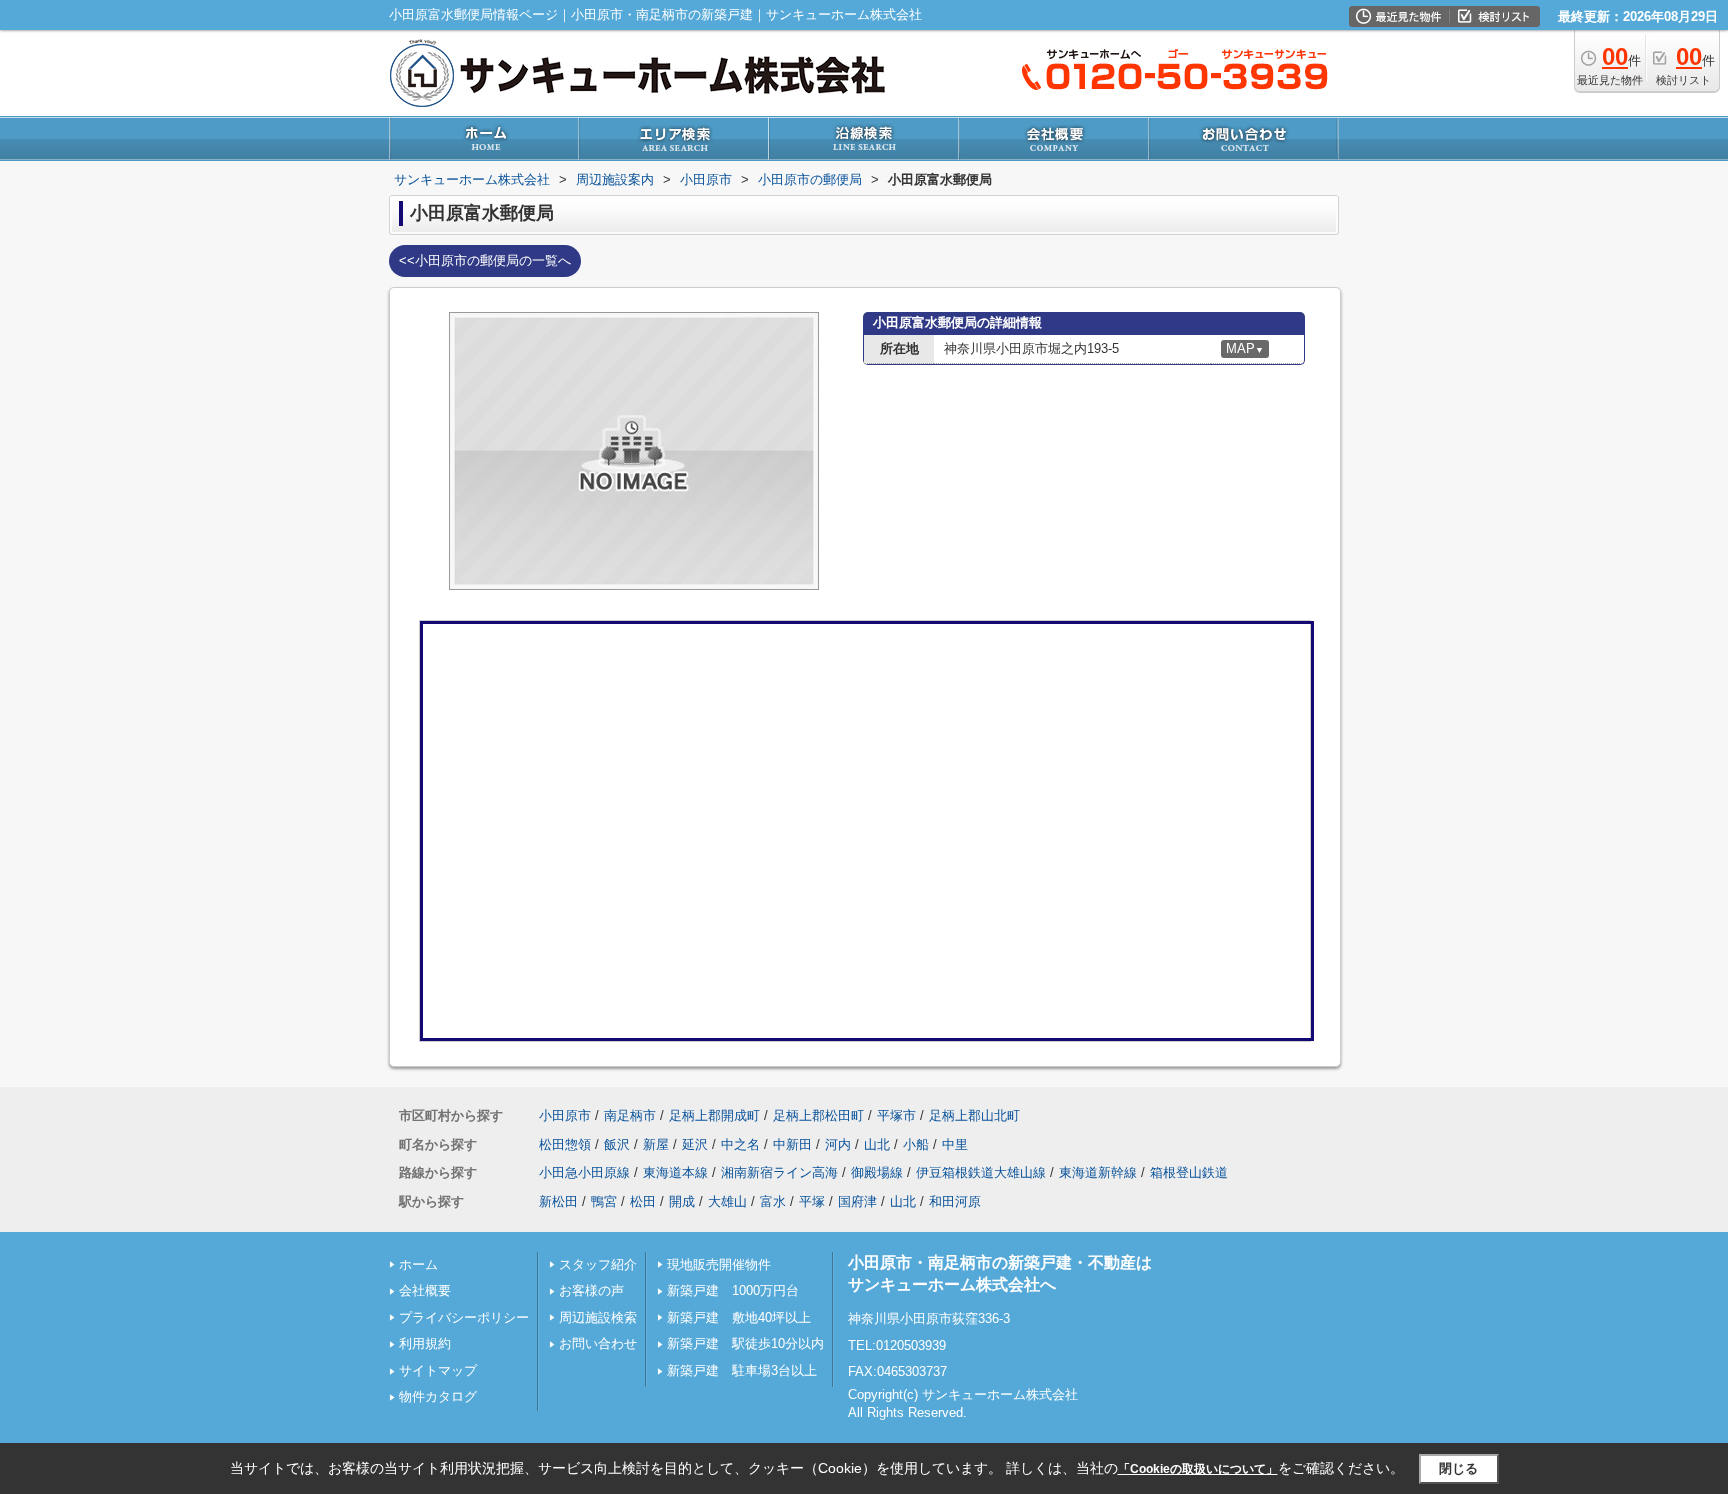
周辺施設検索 (598, 1317)
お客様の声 (591, 1290)
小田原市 (565, 1115)
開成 (682, 1201)
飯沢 (617, 1144)
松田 (643, 1201)
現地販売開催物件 (719, 1264)
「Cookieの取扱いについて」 (1198, 1469)
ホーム (418, 1264)
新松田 (558, 1201)
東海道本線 (675, 1172)
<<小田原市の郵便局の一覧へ (485, 260)
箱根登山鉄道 (1189, 1172)
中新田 (792, 1144)
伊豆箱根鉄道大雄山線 (981, 1172)
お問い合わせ (598, 1343)
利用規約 (425, 1343)
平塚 (812, 1201)
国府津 (857, 1201)
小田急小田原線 (584, 1172)
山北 (877, 1144)
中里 (955, 1144)
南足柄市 (630, 1115)
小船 (916, 1144)
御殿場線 (877, 1172)
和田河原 (955, 1201)
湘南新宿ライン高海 (779, 1172)
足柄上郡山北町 (974, 1115)
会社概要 (425, 1290)
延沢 (695, 1144)
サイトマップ (438, 1370)
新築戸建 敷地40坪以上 (739, 1317)
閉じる (1458, 1468)
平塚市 (896, 1115)
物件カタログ (438, 1396)
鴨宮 (604, 1201)
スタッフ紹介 (598, 1264)
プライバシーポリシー (464, 1317)
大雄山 (727, 1201)
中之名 (740, 1144)
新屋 (656, 1144)
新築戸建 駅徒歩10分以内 (745, 1343)
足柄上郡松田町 (818, 1115)
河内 (838, 1144)
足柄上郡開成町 (714, 1115)
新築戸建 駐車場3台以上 (742, 1370)
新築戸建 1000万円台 (733, 1290)
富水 (773, 1201)
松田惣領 (565, 1144)
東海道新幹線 (1098, 1172)
